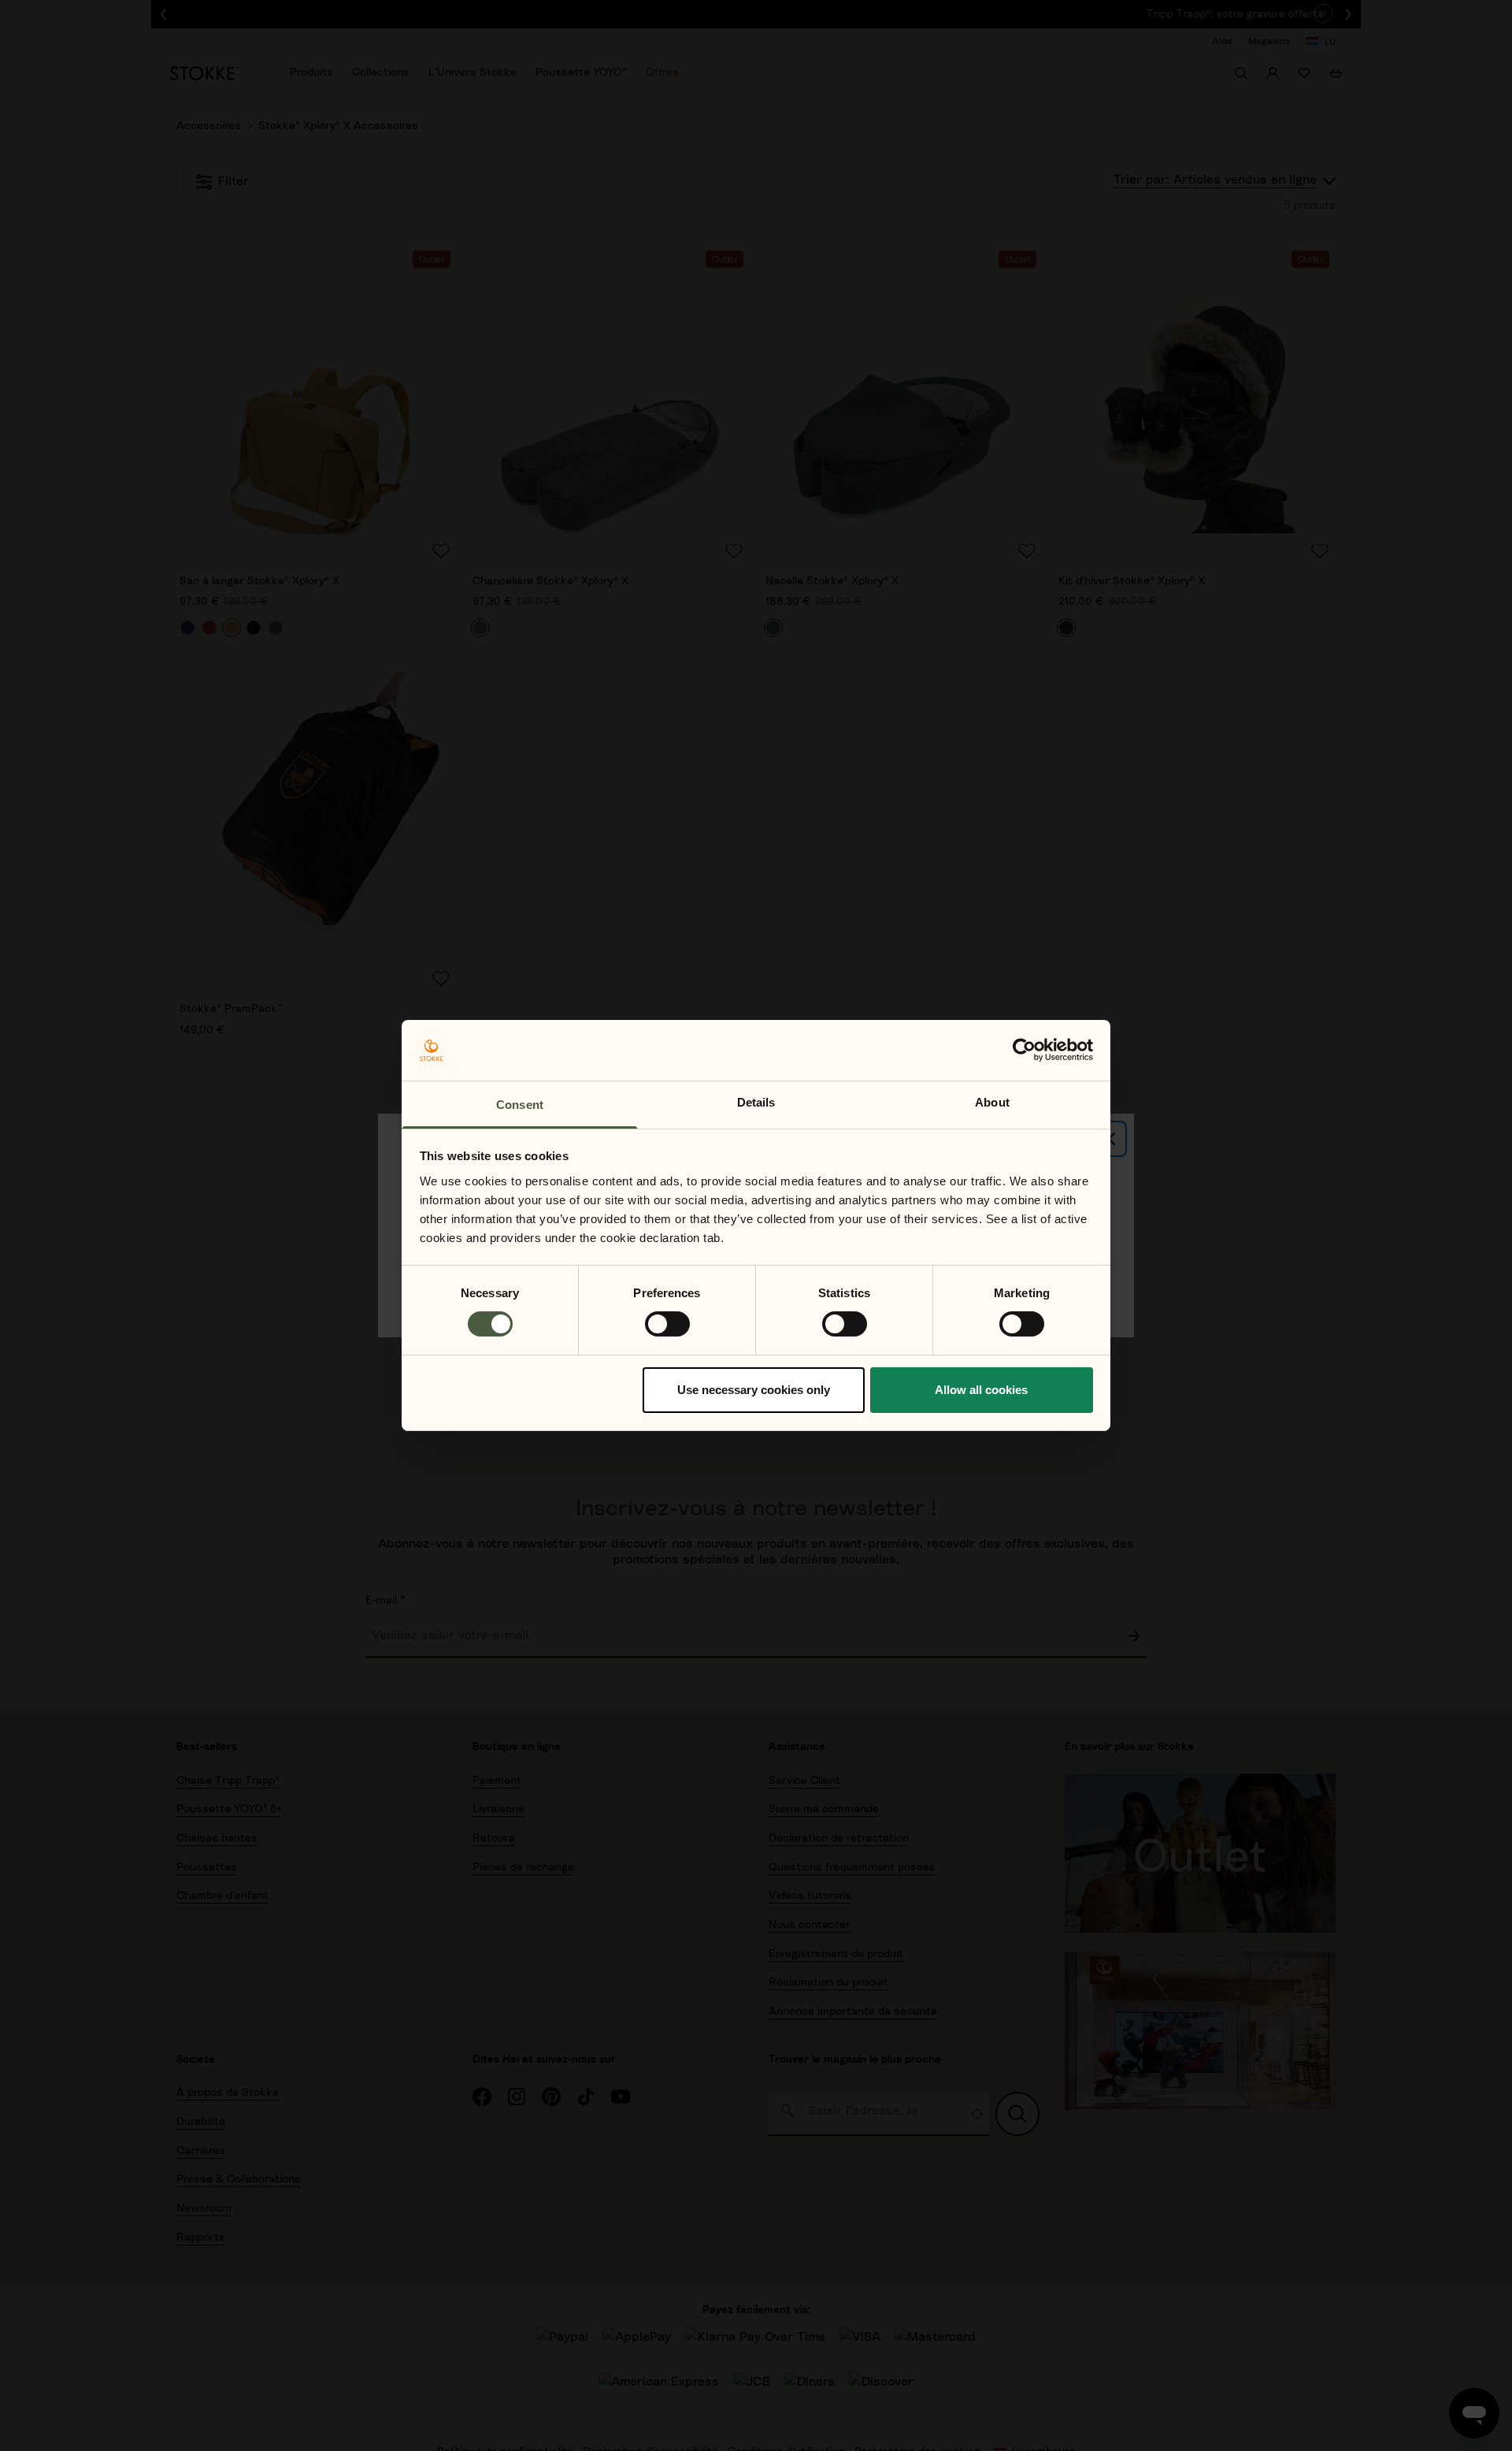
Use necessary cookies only (754, 1390)
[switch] (667, 1324)
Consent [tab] (520, 1105)
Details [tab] (756, 1102)
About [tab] (992, 1102)
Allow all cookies (981, 1390)
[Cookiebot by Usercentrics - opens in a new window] (1024, 1050)
